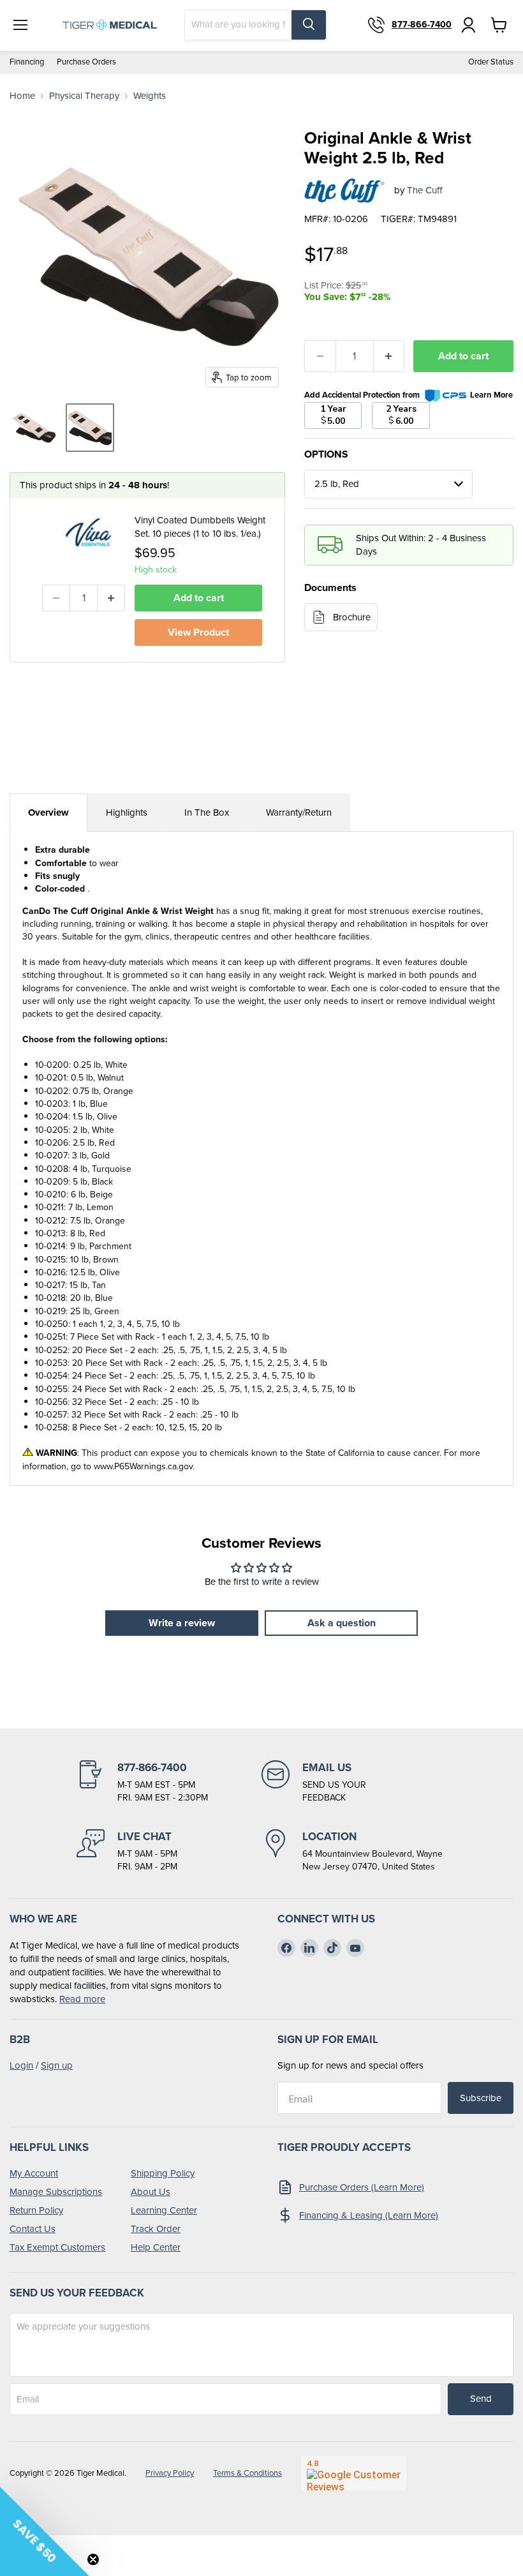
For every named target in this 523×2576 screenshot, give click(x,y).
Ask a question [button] (342, 1623)
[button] (45, 2531)
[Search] (309, 25)
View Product (198, 632)
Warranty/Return (299, 812)
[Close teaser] (93, 2559)
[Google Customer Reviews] (354, 2473)
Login (21, 2065)
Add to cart (463, 356)
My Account (34, 2173)
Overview (48, 812)
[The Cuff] (344, 191)
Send (481, 2399)
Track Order (156, 2229)
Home (22, 96)
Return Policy (36, 2210)
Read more (82, 1999)
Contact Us (33, 2229)
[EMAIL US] (354, 1782)
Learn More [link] (491, 395)
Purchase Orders (86, 62)
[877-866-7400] (169, 1782)
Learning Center (164, 2210)
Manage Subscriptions (56, 2192)
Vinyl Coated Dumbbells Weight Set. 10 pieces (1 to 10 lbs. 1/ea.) (200, 527)
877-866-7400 (422, 25)
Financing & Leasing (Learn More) (369, 2215)
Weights (150, 96)
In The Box (207, 812)
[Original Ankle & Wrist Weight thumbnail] (34, 428)
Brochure (352, 617)
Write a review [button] (182, 1623)
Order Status (491, 62)
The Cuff (424, 190)
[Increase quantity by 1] (111, 598)
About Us (151, 2192)
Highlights (127, 812)
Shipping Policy (163, 2173)
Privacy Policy (170, 2473)
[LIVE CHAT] (169, 1851)
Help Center (156, 2247)
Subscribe (481, 2098)
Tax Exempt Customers (57, 2247)
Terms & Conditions (247, 2473)
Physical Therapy (84, 96)
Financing (27, 62)
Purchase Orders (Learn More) (362, 2187)
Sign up (57, 2065)
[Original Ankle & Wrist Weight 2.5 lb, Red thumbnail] (90, 428)
